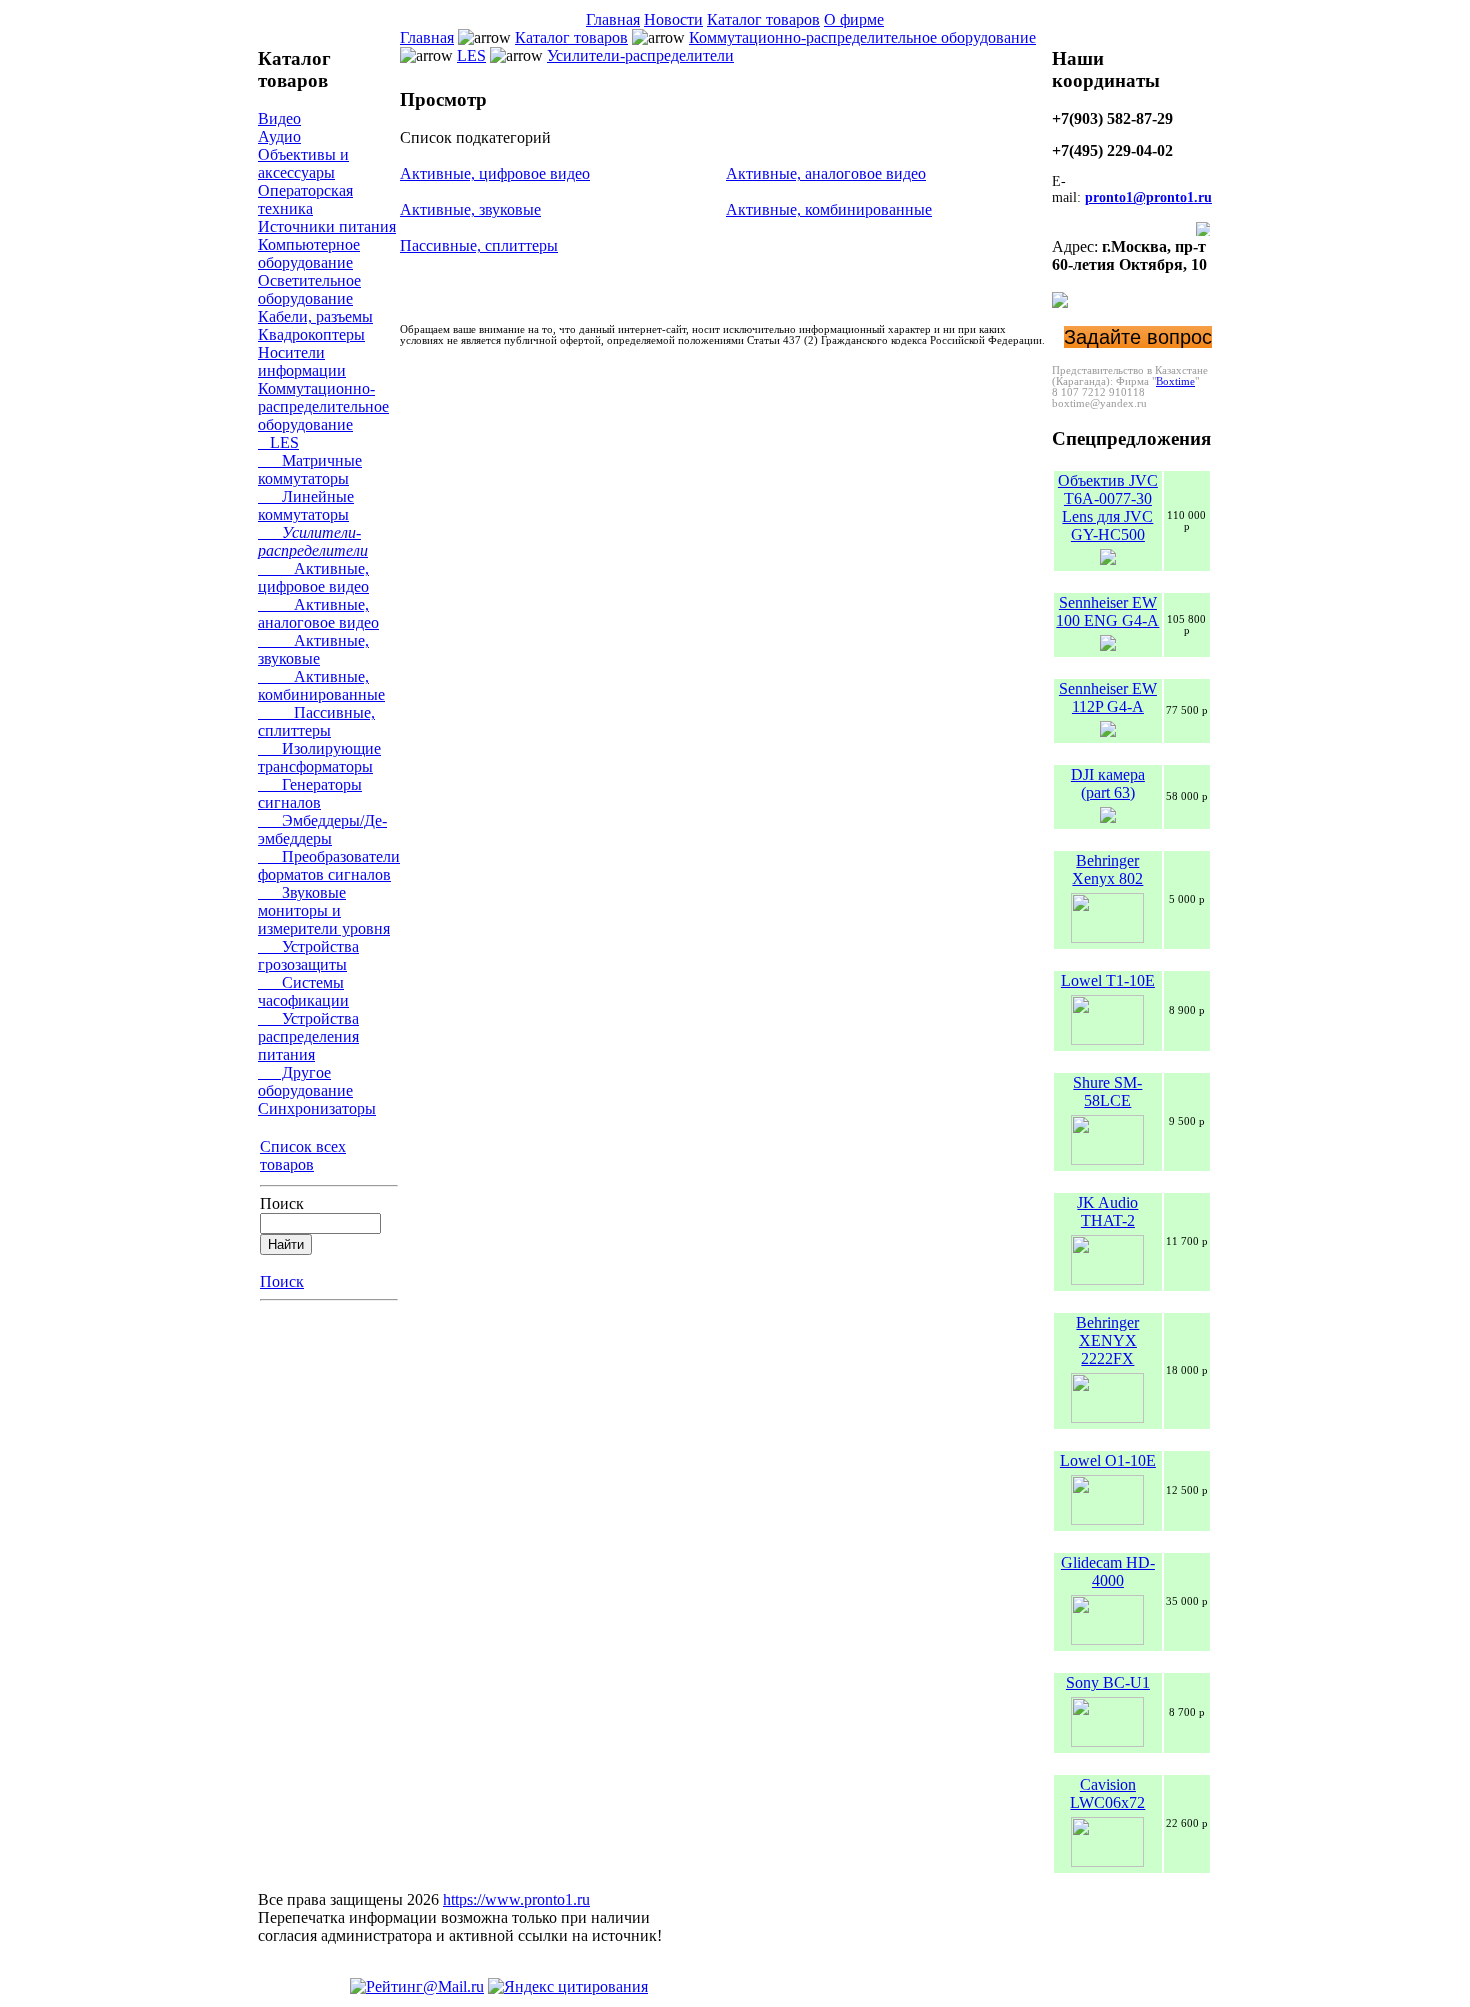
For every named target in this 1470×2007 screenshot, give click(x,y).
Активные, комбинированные (321, 685)
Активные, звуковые (313, 649)
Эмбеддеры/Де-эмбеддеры (322, 829)
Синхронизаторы (317, 1108)
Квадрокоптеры (311, 334)
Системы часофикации (303, 991)
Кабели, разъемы (315, 316)
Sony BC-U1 (1108, 1682)
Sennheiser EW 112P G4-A (1108, 697)
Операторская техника (305, 199)
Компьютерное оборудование (309, 253)
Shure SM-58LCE (1107, 1091)
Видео (279, 118)
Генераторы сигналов (310, 793)
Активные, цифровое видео (313, 577)
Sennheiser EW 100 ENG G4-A (1107, 611)
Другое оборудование (305, 1081)
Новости (673, 19)
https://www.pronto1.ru (516, 1899)
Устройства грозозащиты (308, 955)
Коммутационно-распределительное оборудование (323, 406)
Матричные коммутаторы (310, 469)
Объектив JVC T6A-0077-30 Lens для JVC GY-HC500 (1108, 507)
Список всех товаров (303, 1155)
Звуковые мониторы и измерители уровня (324, 910)
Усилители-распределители (313, 541)
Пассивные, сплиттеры (316, 721)
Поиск (282, 1203)
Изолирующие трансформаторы (319, 757)
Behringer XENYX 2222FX (1107, 1340)
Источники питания (327, 226)
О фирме (854, 19)
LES (278, 442)
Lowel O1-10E (1108, 1460)
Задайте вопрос (1138, 337)
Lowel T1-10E (1108, 980)
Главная (613, 19)
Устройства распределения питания (308, 1036)
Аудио (279, 136)
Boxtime (1175, 381)
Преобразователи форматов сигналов (329, 865)
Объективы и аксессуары (303, 163)
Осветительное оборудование (309, 289)
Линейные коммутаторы (306, 505)
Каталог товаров (763, 19)
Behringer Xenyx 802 (1107, 869)
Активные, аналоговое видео (318, 613)
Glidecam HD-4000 (1108, 1571)
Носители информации (302, 361)
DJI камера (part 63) (1108, 783)
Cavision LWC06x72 (1107, 1793)
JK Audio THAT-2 (1107, 1211)
